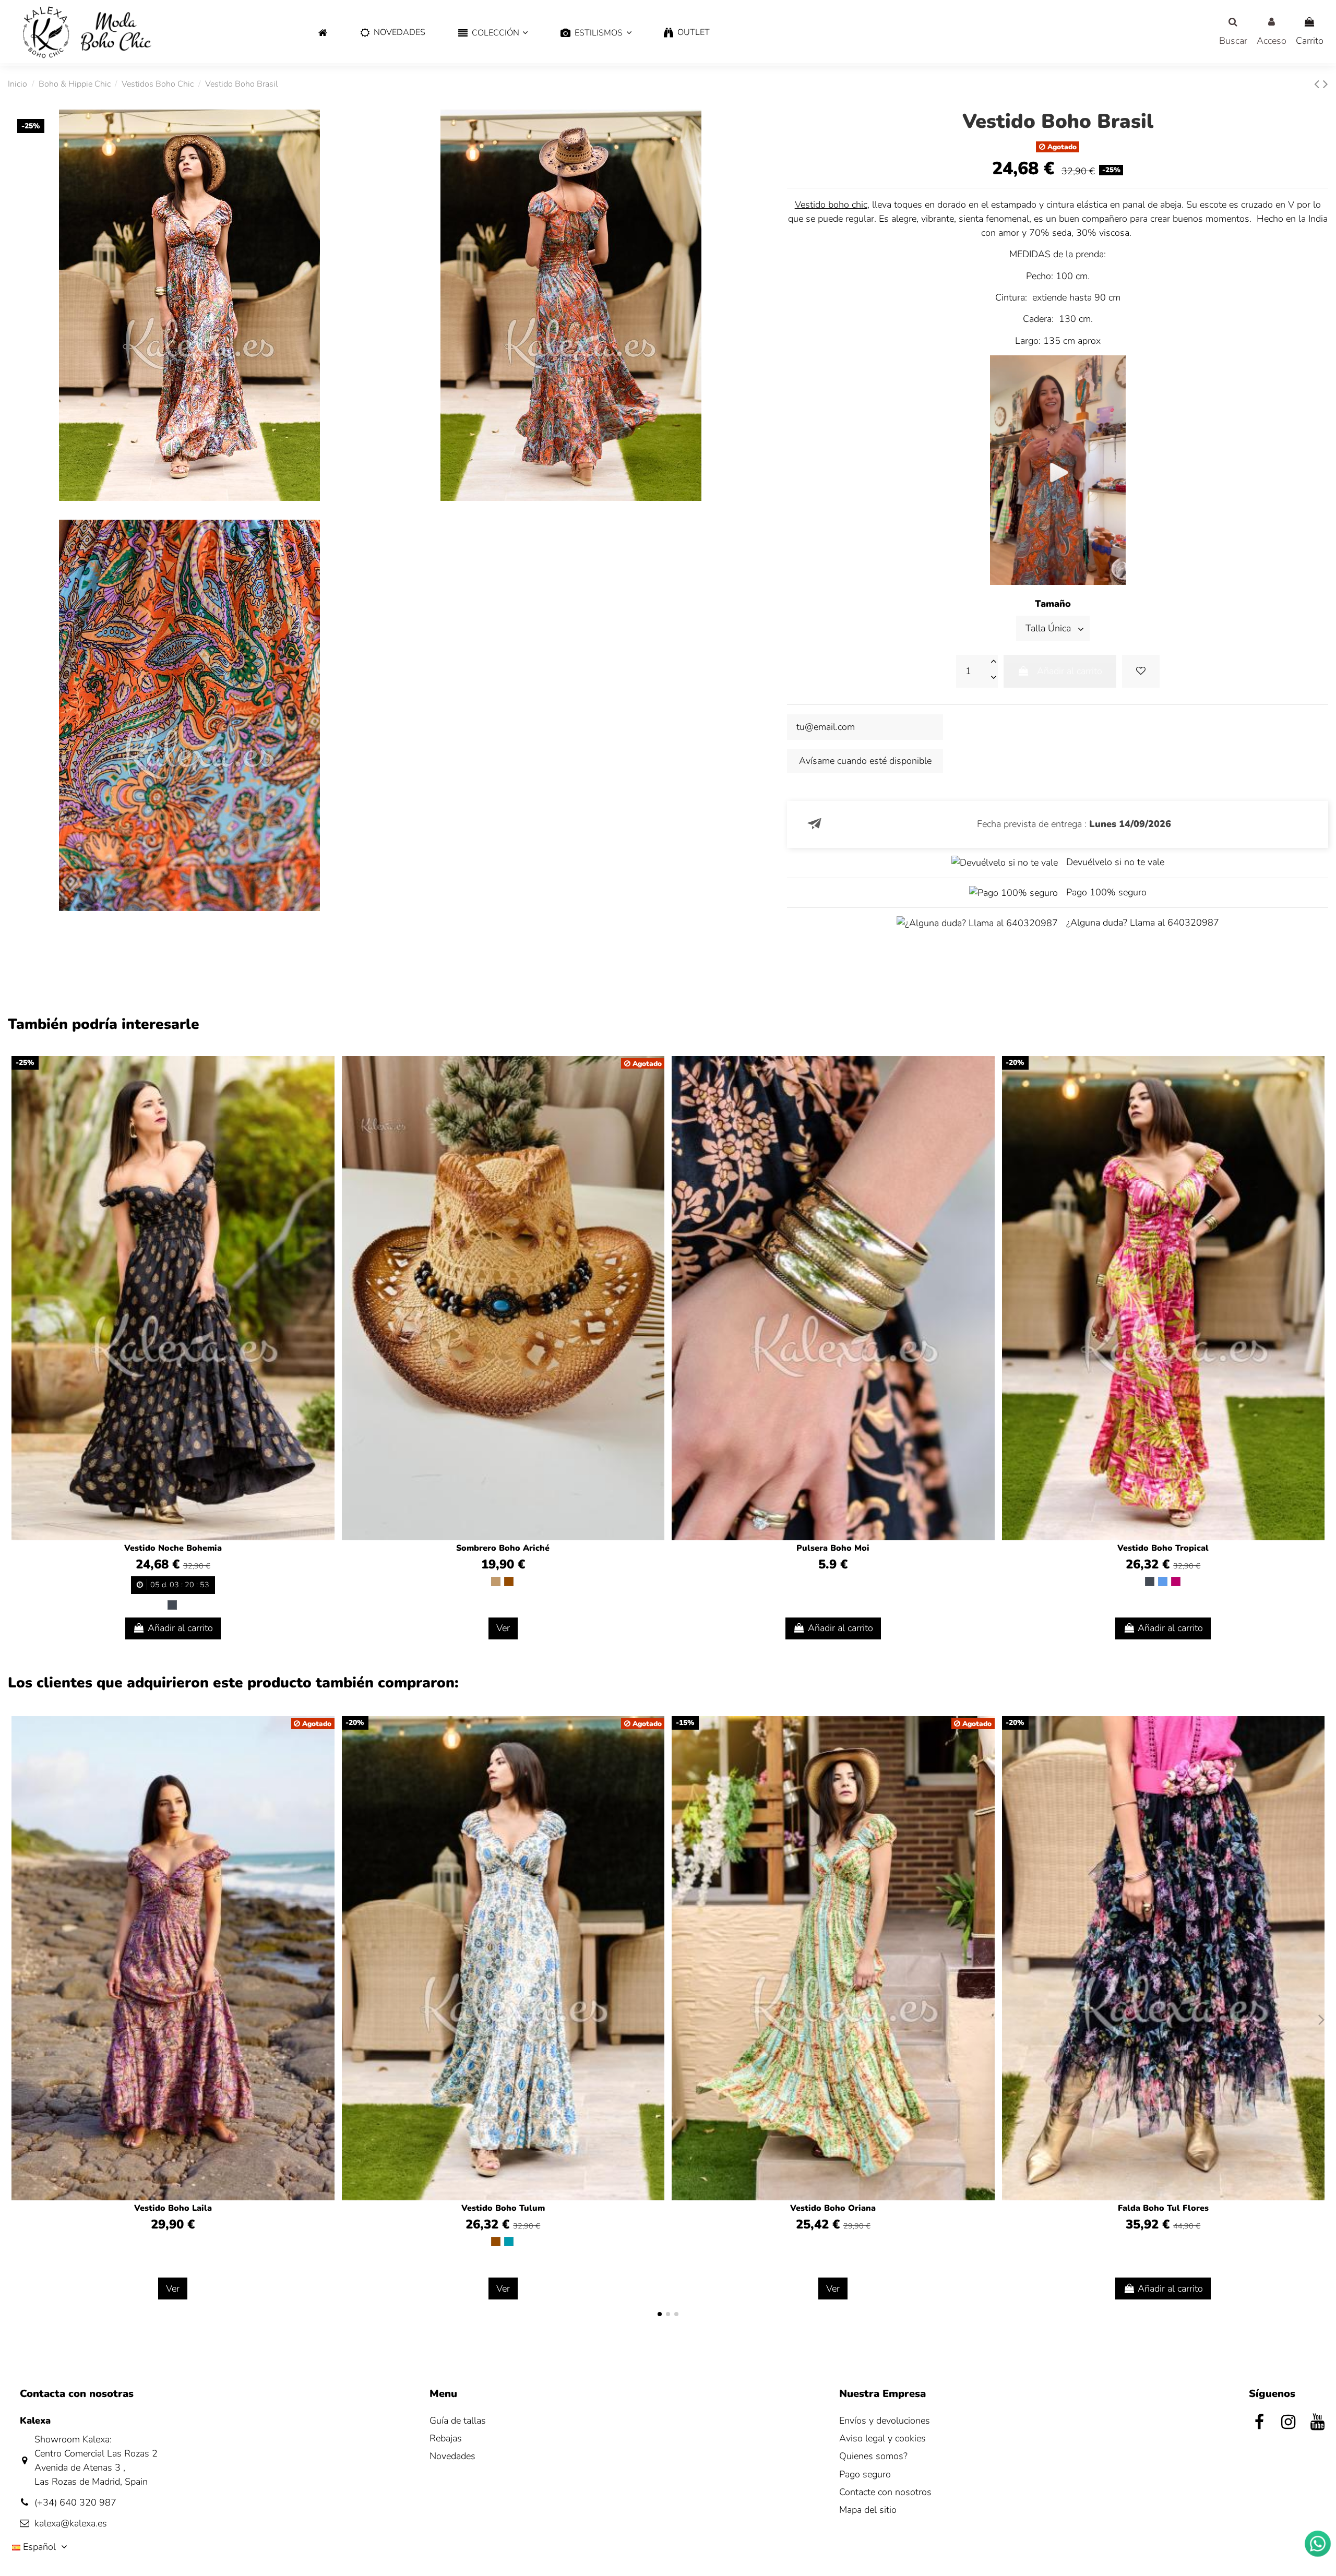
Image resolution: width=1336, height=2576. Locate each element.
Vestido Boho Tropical (1163, 1548)
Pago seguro (865, 2474)
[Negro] (172, 1605)
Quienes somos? (873, 2456)
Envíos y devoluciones (885, 2421)
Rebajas (446, 2438)
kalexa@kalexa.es (71, 2523)
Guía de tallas (458, 2421)
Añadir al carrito (1070, 671)
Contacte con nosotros (885, 2492)
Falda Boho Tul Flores (1163, 2208)
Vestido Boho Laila (173, 2208)
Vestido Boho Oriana (833, 2208)
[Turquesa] (509, 2242)
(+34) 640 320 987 (75, 2502)
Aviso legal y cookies (882, 2438)
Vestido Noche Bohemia (173, 1548)
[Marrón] (509, 1581)
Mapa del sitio (868, 2510)
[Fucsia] (1176, 1581)
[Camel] (496, 1581)
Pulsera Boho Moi (833, 1548)
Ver (503, 1628)
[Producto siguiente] (1326, 84)
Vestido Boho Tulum (503, 2208)
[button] (493, 33)
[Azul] (1163, 1581)
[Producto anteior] (1319, 84)
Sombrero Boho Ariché (503, 1548)
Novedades (452, 2456)
